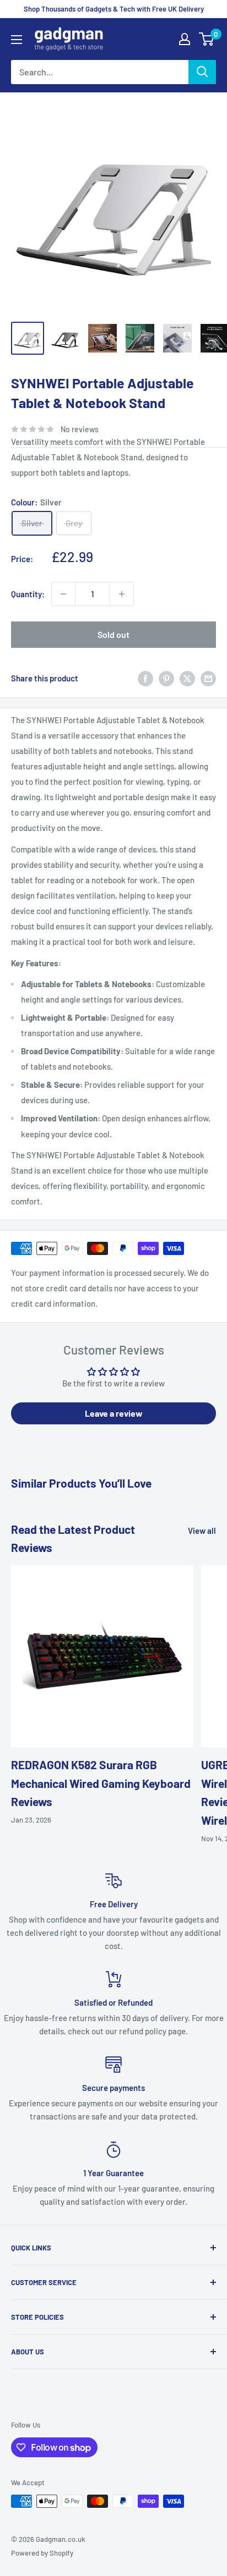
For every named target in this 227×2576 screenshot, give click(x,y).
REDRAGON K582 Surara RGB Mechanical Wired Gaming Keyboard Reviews (101, 1783)
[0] (207, 39)
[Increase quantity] (122, 594)
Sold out (113, 634)
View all (202, 1531)
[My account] (185, 39)
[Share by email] (208, 678)
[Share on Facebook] (145, 678)
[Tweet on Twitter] (187, 678)
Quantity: (28, 594)
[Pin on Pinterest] (166, 678)
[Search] (202, 72)
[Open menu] (17, 40)
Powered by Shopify (42, 2553)
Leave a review (114, 1413)
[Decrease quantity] (63, 594)
